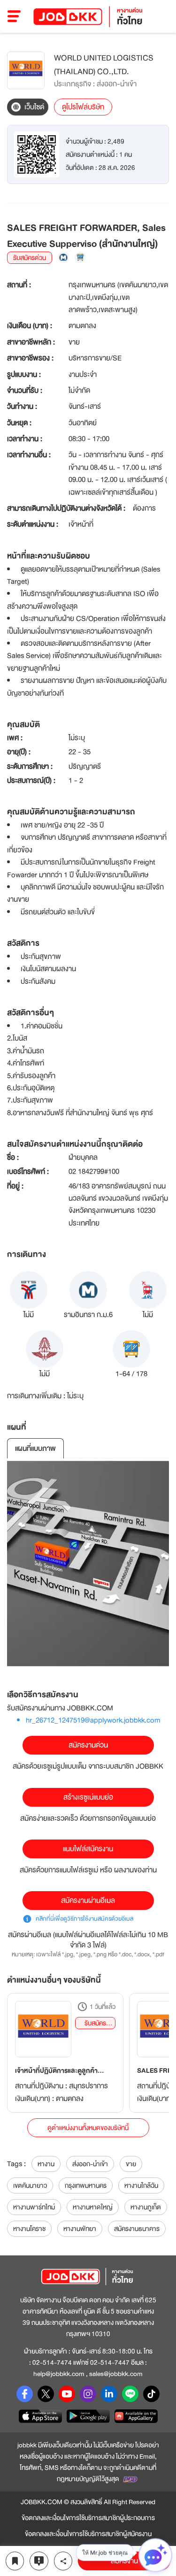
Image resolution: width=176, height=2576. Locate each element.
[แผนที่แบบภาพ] (88, 1564)
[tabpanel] (88, 1564)
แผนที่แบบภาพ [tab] (35, 1449)
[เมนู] (14, 16)
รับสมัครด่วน (95, 2023)
